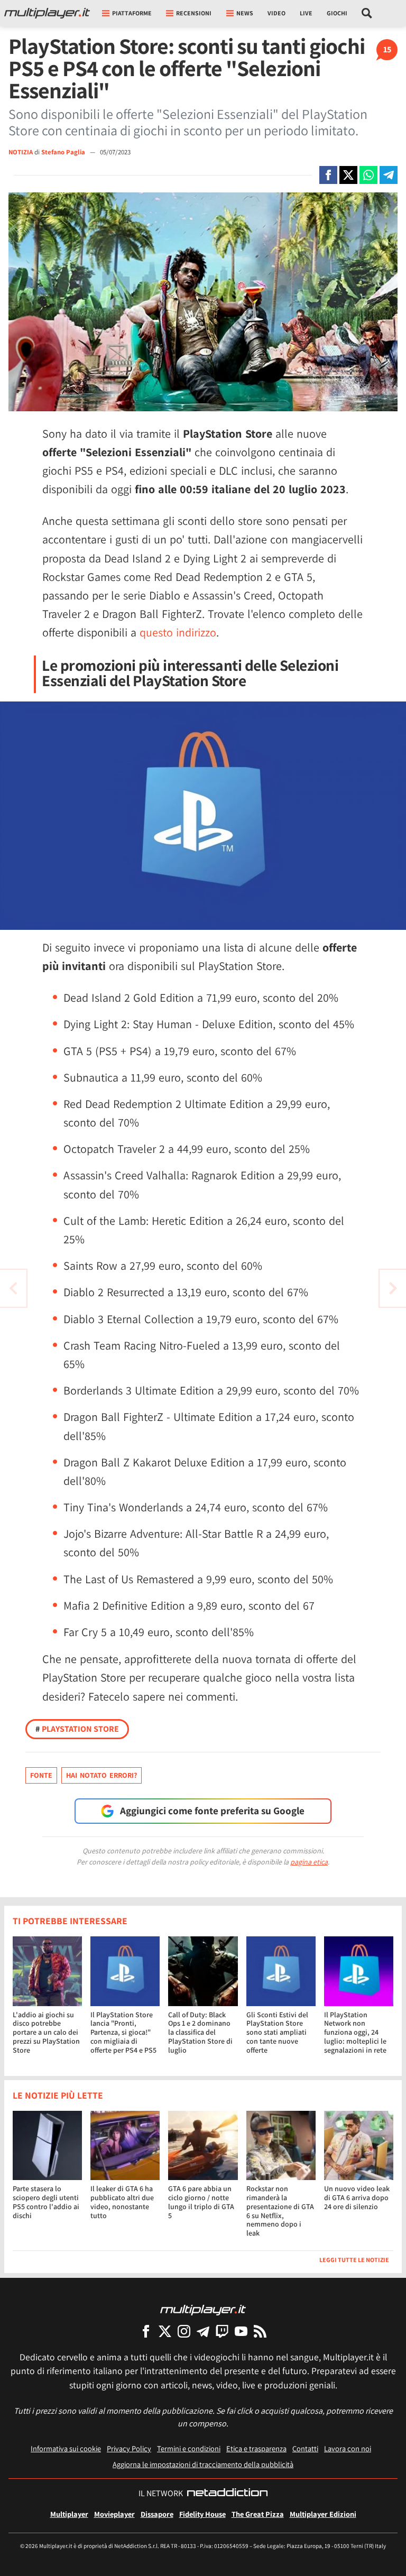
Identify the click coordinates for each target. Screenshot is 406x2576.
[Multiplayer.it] (47, 13)
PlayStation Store (77, 1729)
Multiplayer (69, 2514)
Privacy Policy (129, 2448)
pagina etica (309, 1862)
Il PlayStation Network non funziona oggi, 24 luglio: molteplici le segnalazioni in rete (355, 2032)
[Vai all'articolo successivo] (13, 1288)
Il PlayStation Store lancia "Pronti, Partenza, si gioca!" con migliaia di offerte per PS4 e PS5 (123, 2032)
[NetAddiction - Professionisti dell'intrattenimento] (227, 2494)
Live (306, 13)
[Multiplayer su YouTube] (241, 2331)
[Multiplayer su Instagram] (184, 2331)
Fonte (41, 1775)
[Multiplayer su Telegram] (203, 2331)
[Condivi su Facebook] (328, 175)
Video (276, 13)
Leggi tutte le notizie (354, 2260)
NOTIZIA (21, 152)
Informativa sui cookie (66, 2448)
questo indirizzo (178, 632)
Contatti (305, 2448)
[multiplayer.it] (203, 2309)
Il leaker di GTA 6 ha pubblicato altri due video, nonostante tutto (122, 2202)
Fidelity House (202, 2514)
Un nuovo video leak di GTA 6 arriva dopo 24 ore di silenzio (357, 2198)
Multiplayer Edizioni (323, 2514)
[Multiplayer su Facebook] (146, 2331)
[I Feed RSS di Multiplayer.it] (260, 2331)
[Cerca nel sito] (367, 13)
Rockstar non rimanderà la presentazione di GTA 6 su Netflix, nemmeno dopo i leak (280, 2211)
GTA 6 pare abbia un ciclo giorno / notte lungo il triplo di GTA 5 (201, 2202)
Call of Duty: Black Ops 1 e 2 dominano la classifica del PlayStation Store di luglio (200, 2032)
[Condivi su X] (348, 175)
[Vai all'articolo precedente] (393, 1288)
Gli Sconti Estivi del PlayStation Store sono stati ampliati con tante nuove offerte (277, 2032)
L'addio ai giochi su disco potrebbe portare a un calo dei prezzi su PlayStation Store (46, 2032)
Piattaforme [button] (132, 13)
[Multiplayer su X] (165, 2331)
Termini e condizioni (189, 2448)
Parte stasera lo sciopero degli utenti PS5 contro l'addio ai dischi (46, 2202)
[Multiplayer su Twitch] (222, 2331)
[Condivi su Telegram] (389, 175)
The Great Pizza (258, 2514)
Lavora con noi (348, 2448)
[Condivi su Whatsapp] (368, 175)
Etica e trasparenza (256, 2448)
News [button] (245, 13)
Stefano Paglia (64, 152)
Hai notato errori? (101, 1775)
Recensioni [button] (194, 13)
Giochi (337, 13)
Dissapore (157, 2514)
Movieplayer (114, 2514)
